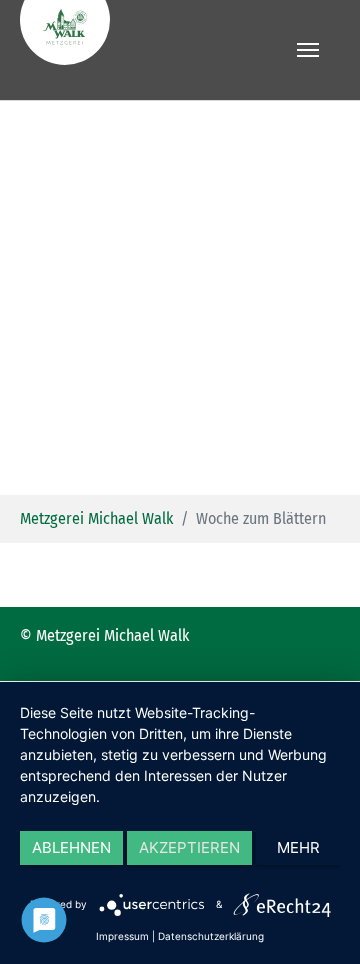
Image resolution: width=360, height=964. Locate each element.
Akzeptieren (189, 847)
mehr (298, 847)
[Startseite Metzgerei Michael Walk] (148, 50)
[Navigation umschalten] (308, 50)
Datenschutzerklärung (211, 936)
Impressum (122, 936)
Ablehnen (71, 847)
